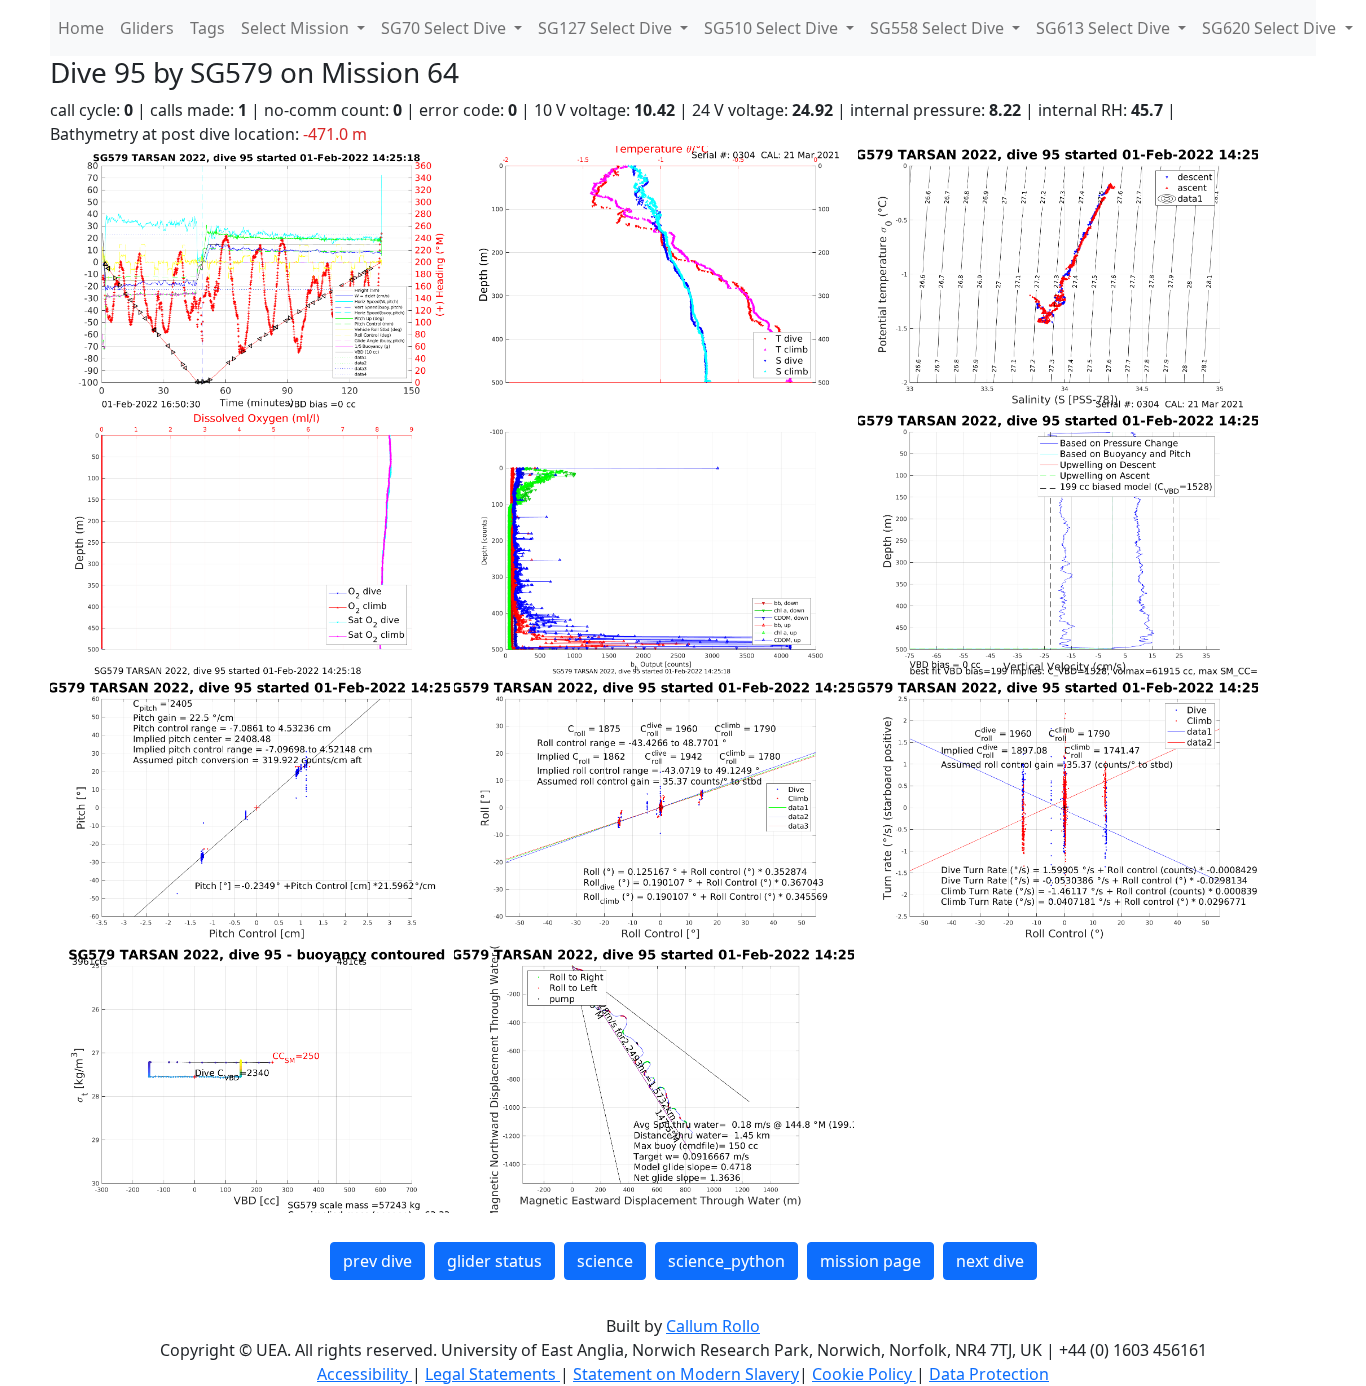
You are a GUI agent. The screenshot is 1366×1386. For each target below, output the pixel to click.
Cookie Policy (864, 1374)
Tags (207, 28)
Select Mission (297, 28)
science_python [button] (726, 1261)
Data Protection (989, 1374)
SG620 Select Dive (1271, 28)
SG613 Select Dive (1105, 28)
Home (81, 28)
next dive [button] (990, 1261)
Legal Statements (492, 1374)
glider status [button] (494, 1261)
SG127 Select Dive (607, 28)
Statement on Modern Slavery (686, 1374)
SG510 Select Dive (773, 28)
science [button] (605, 1261)
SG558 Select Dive (939, 28)
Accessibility (364, 1374)
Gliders (147, 28)
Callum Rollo (713, 1326)
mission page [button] (870, 1261)
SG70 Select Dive (445, 28)
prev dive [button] (377, 1261)
